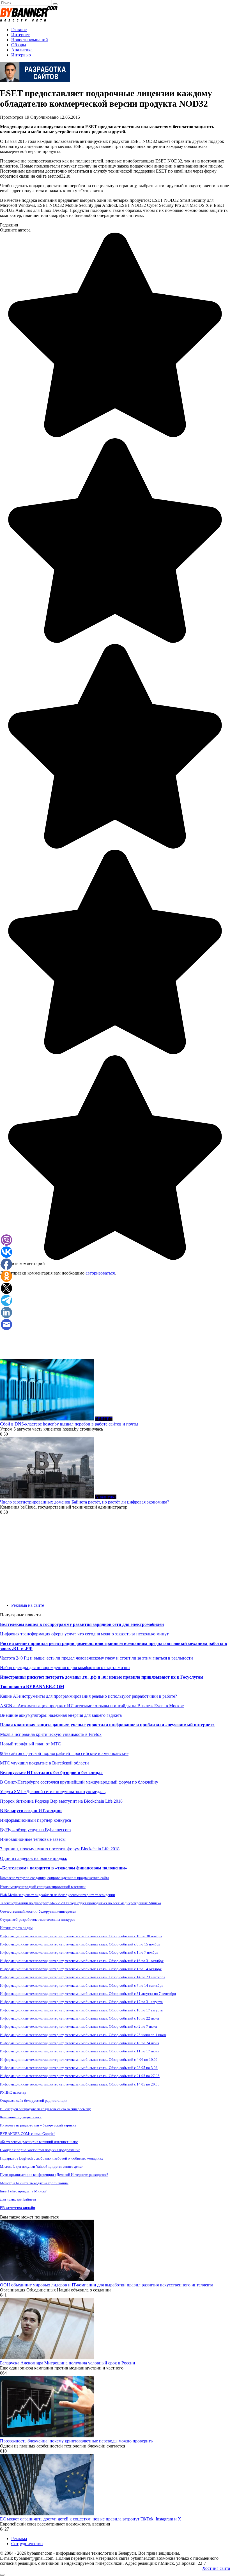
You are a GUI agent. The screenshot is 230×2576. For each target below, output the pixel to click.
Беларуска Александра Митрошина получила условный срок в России (68, 2363)
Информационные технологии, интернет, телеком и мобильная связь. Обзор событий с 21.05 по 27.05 (80, 2076)
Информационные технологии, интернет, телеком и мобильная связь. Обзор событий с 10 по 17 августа (81, 2010)
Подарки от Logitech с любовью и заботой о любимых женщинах (52, 2158)
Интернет (20, 35)
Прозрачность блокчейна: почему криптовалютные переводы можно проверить (76, 2441)
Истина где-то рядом (16, 1928)
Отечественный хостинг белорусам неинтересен (38, 1911)
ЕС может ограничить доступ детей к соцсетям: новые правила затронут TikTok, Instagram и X (91, 2519)
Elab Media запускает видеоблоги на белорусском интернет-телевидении (58, 1895)
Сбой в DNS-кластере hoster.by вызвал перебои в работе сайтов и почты (69, 1424)
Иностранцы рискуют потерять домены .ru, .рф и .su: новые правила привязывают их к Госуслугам (102, 1677)
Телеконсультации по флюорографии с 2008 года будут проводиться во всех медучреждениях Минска (81, 1903)
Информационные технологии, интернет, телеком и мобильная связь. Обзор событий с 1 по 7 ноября (79, 1952)
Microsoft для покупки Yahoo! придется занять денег (41, 2166)
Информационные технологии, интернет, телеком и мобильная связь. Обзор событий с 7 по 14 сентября (82, 1985)
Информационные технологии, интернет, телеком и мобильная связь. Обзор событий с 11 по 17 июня (80, 2051)
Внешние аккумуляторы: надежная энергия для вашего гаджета (61, 1715)
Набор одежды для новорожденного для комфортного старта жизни (65, 1668)
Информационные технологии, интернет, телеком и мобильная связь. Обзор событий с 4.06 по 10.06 (79, 2060)
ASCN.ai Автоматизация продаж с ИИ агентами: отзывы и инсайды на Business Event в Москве (92, 1706)
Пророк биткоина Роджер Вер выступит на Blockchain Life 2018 (61, 1801)
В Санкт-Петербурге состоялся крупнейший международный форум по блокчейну (79, 1782)
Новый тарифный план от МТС (30, 1744)
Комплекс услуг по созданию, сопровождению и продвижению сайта (55, 1878)
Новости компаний (30, 40)
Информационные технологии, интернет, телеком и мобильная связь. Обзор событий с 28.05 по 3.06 (79, 2068)
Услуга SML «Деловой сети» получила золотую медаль (53, 1792)
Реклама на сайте (28, 1605)
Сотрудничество (27, 2544)
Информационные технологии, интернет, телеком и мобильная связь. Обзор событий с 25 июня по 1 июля (83, 2035)
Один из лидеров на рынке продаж (34, 1858)
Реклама (19, 2539)
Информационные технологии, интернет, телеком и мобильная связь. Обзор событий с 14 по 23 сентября (83, 1977)
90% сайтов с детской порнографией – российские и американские (64, 1753)
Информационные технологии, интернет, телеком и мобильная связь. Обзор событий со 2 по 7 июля (79, 2026)
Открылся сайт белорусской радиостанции (34, 2101)
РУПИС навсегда (13, 2092)
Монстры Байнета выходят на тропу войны (34, 2183)
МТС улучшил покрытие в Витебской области (44, 1763)
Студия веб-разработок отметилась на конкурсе (38, 1920)
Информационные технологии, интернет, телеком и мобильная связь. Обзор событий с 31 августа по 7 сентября (88, 1994)
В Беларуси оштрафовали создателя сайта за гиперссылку (45, 2109)
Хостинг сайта (216, 2568)
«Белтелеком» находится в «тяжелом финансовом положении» (64, 1868)
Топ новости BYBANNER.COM (32, 1687)
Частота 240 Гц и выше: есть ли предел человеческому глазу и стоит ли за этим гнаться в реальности (96, 1658)
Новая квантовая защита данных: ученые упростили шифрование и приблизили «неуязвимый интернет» (107, 1725)
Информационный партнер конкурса (35, 1820)
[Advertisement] (115, 1319)
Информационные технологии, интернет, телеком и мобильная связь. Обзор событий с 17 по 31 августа (81, 2002)
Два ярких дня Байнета (18, 2199)
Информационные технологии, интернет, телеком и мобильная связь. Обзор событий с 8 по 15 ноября (80, 1944)
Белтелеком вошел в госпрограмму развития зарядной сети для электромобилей (82, 1624)
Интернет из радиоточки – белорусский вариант (38, 2125)
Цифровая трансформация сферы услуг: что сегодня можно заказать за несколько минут (84, 1634)
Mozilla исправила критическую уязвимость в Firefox (51, 1734)
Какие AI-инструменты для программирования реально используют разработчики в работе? (88, 1696)
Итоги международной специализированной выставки (43, 1887)
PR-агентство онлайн (17, 2208)
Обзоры (19, 45)
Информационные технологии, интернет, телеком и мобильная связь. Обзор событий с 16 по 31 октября (82, 1961)
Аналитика (22, 50)
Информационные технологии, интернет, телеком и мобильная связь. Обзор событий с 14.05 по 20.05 (80, 2084)
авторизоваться (100, 1273)
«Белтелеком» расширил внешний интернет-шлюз (39, 2142)
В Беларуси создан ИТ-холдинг (31, 1811)
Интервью (21, 55)
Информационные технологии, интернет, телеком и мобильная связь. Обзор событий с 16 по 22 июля (80, 2018)
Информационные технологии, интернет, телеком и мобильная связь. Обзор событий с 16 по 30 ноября (81, 1936)
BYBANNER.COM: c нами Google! (27, 2134)
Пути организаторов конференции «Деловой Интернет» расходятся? (54, 2175)
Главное (19, 30)
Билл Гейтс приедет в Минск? (23, 2191)
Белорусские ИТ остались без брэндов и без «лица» (51, 1772)
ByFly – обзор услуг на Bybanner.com (35, 1830)
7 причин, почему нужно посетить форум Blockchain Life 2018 (60, 1849)
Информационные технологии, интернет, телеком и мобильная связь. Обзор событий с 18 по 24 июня (80, 2043)
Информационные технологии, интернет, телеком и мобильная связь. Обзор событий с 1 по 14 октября (81, 1969)
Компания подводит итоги (21, 2117)
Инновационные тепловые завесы (33, 1839)
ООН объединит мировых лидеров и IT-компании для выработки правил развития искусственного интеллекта (107, 2285)
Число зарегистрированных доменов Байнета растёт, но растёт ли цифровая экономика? (85, 1502)
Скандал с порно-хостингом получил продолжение (40, 2150)
